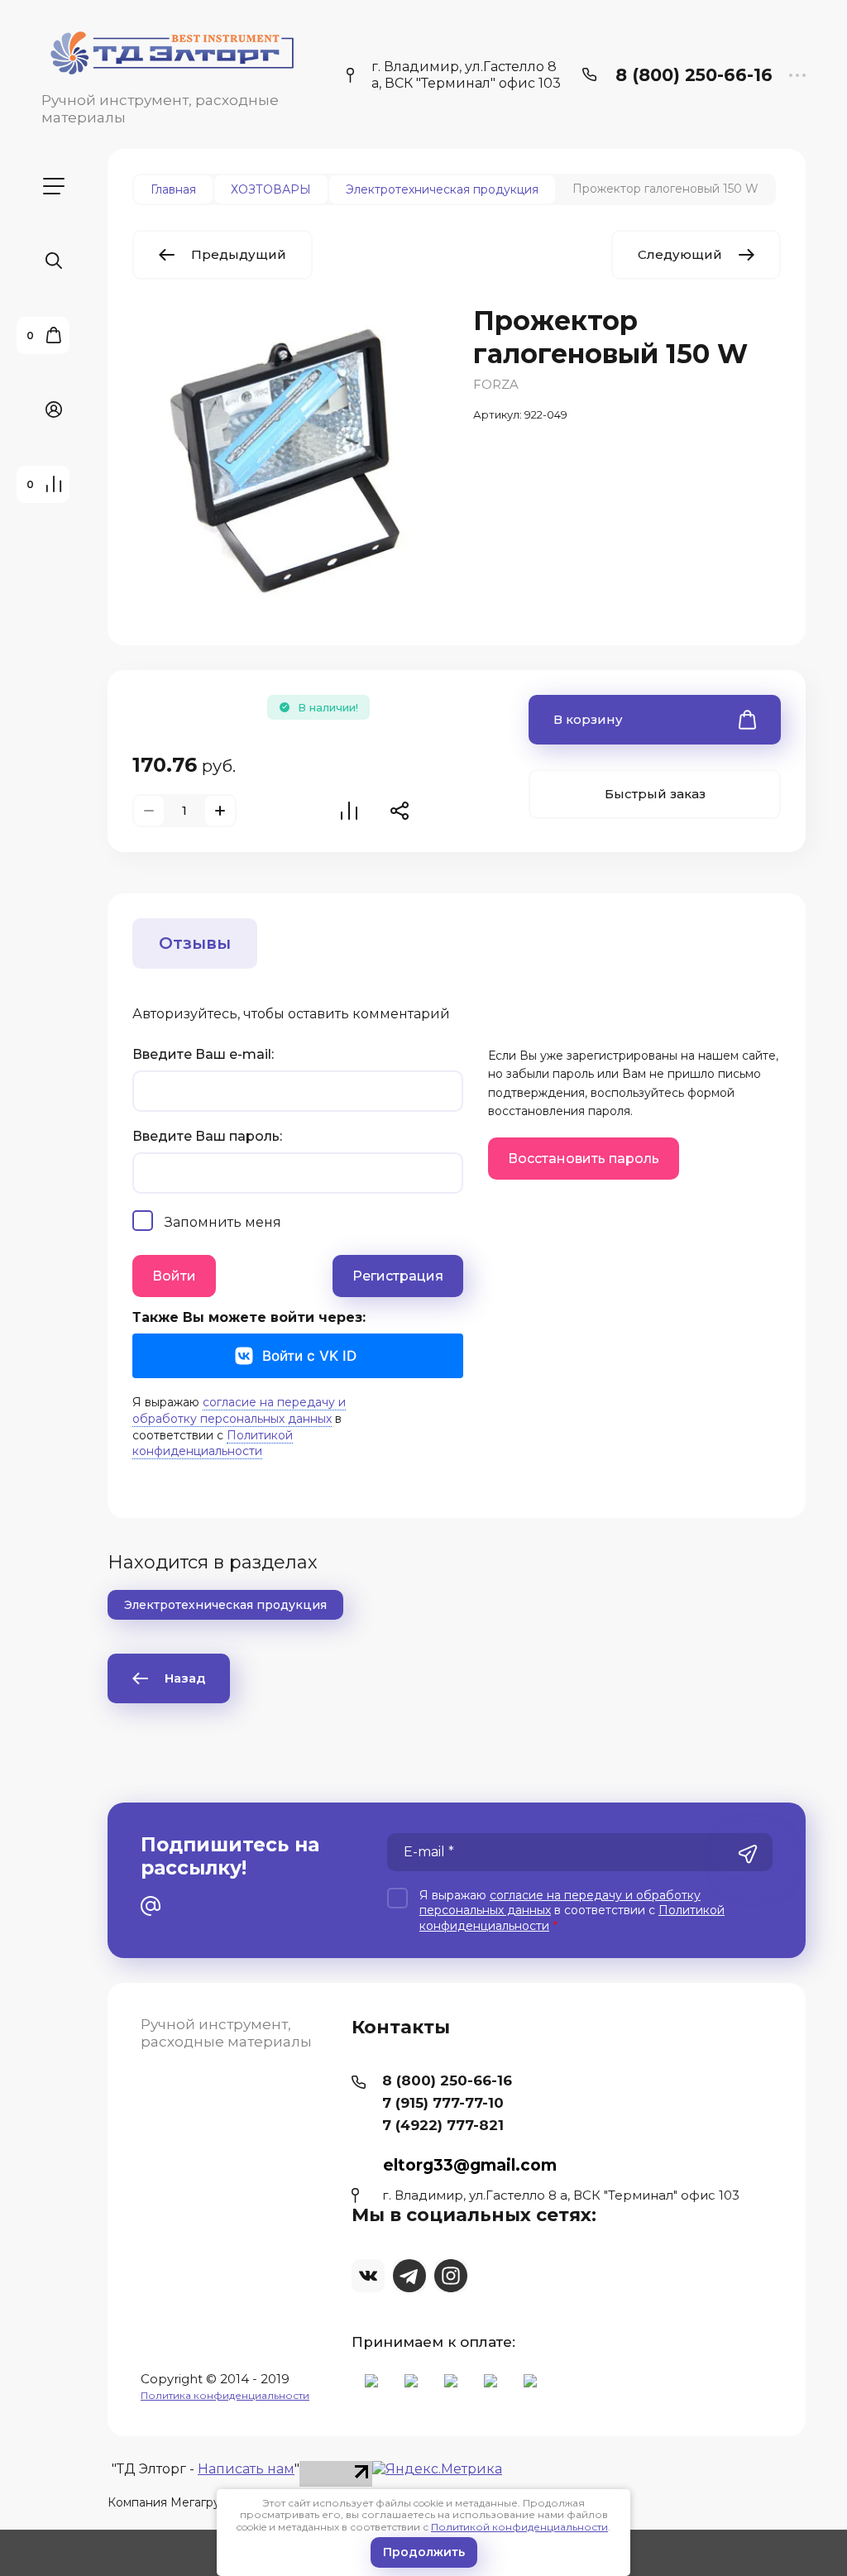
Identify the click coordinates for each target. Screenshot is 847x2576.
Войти (174, 1276)
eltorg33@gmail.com (470, 2165)
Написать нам (246, 2469)
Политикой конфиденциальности (519, 2527)
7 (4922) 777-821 (443, 2125)
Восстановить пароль (584, 1159)
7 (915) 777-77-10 (443, 2103)
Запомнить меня (223, 1222)
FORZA (496, 384)
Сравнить (349, 811)
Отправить (748, 1854)
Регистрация (398, 1276)
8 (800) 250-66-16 (694, 75)
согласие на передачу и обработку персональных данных (239, 1410)
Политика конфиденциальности (225, 2395)
